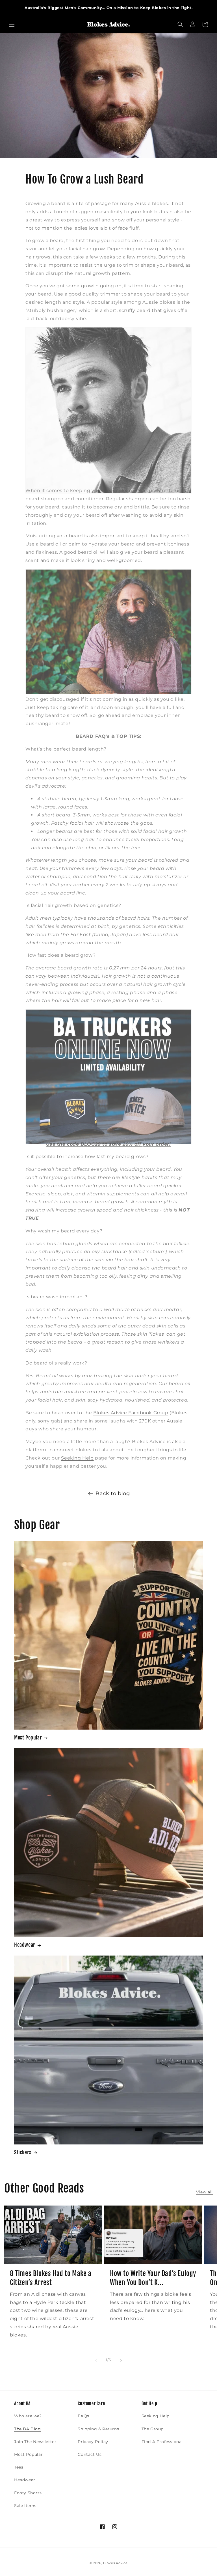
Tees (19, 2467)
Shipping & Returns (98, 2429)
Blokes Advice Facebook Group (131, 1413)
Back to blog (113, 1493)
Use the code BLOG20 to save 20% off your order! (108, 1144)
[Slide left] (96, 2360)
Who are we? (28, 2416)
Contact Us (90, 2454)
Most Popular (28, 1738)
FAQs (83, 2416)
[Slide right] (121, 2360)
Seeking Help (77, 1458)
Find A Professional (162, 2442)
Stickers (23, 2152)
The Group (153, 2429)
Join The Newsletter (35, 2442)
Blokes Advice (115, 2563)
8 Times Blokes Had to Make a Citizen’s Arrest (51, 2278)
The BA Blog (28, 2429)
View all (204, 2192)
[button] (12, 24)
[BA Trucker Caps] (108, 1131)
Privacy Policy (93, 2442)
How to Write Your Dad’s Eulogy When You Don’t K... (153, 2278)
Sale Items (25, 2506)
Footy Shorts (28, 2493)
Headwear (25, 1945)
